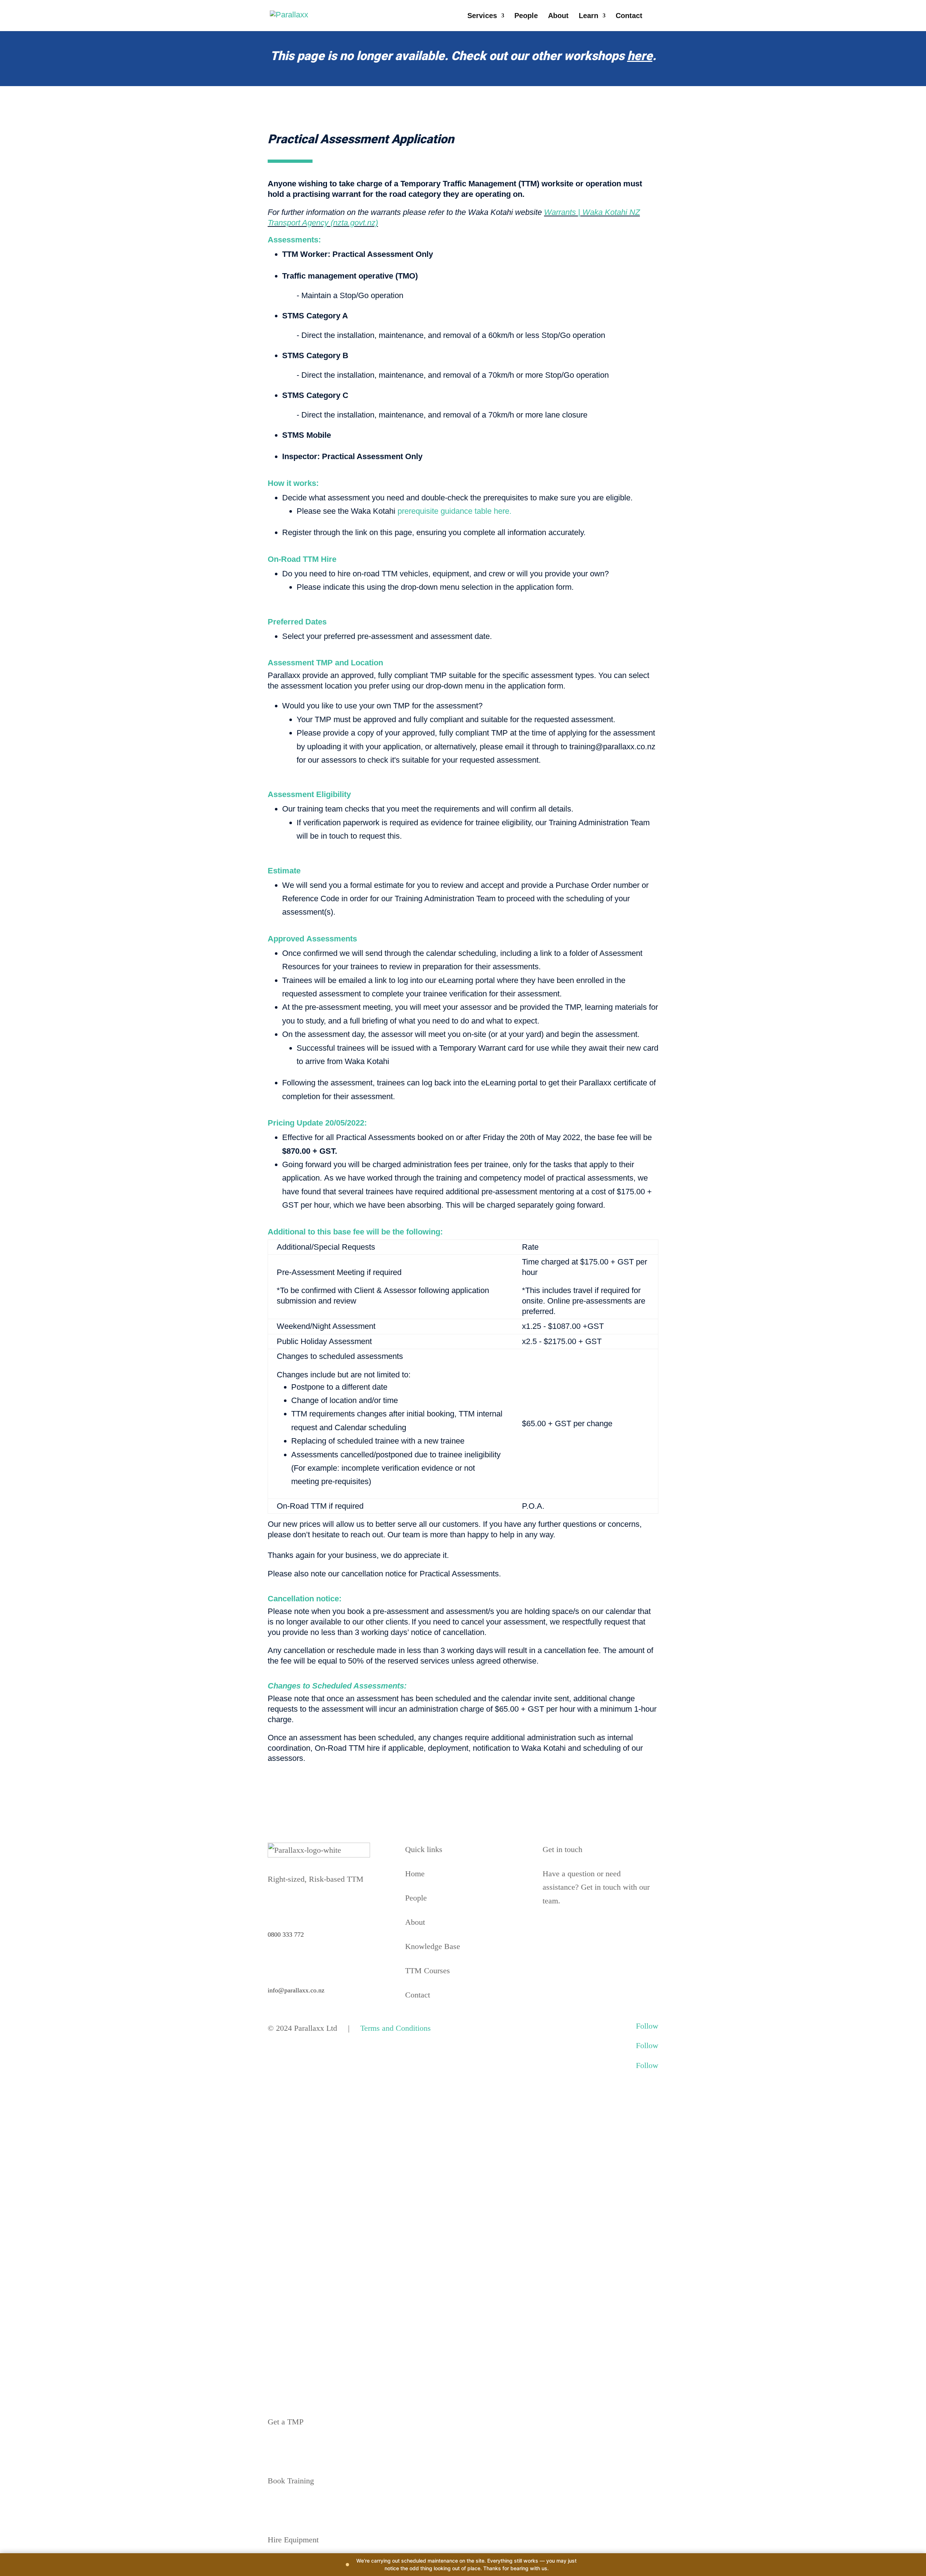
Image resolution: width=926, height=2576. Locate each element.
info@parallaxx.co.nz (296, 1990)
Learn (589, 16)
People (526, 16)
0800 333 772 (286, 1935)
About (558, 16)
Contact (629, 16)
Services (482, 16)
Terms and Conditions (396, 2028)
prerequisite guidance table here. (454, 511)
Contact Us (568, 1927)
